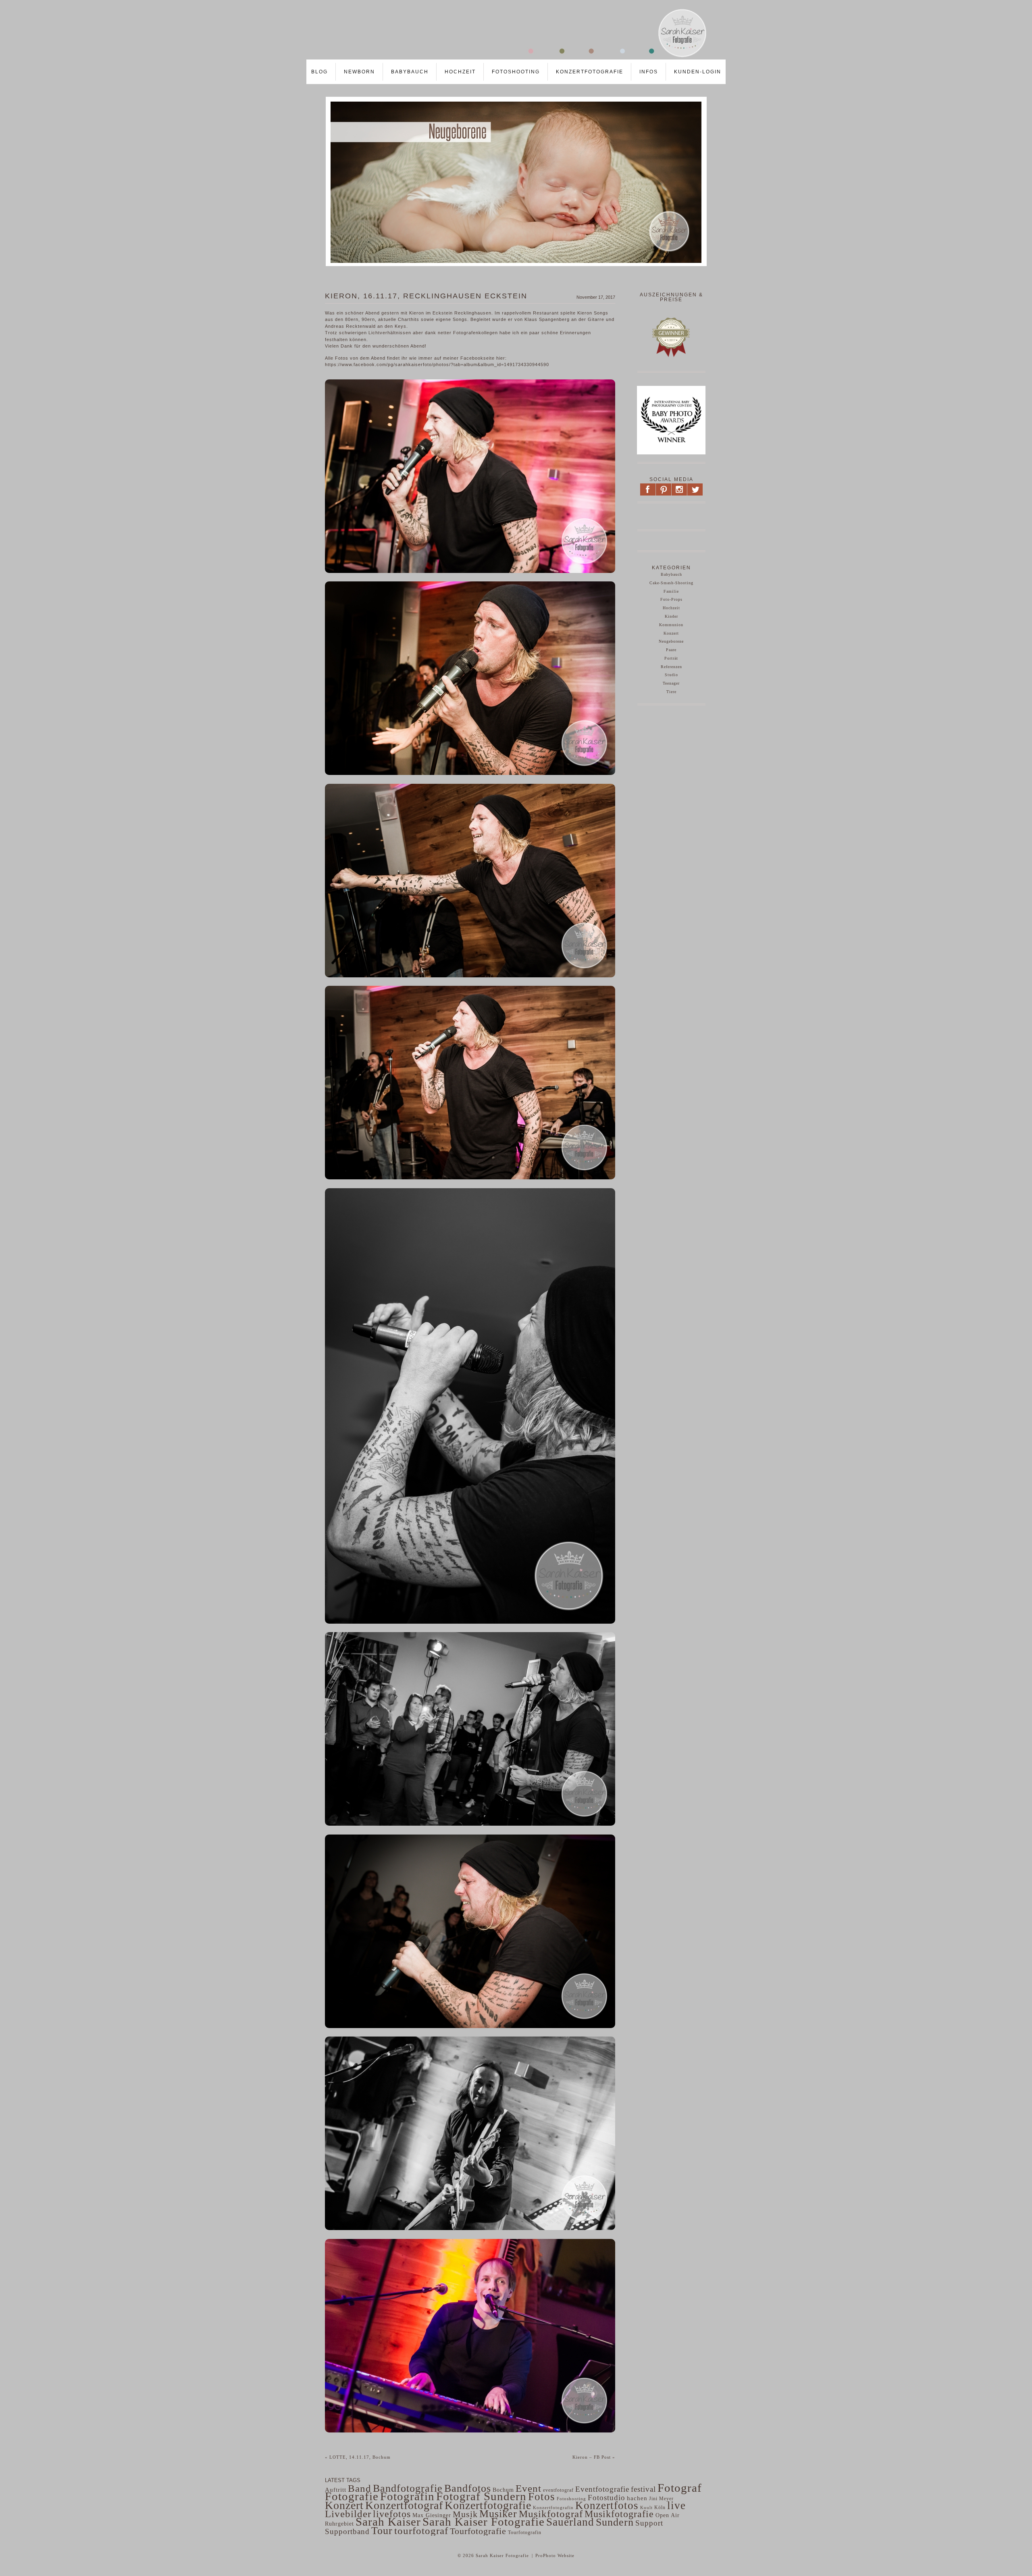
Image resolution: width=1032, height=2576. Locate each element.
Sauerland (570, 2522)
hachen (637, 2498)
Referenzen (671, 667)
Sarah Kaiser (388, 2522)
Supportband (347, 2531)
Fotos (542, 2497)
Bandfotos (468, 2488)
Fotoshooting (516, 72)
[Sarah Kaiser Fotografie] (508, 57)
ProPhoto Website (555, 2555)
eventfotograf (558, 2490)
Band (360, 2488)
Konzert (671, 633)
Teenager (671, 683)
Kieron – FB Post (594, 2457)
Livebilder (348, 2514)
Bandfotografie (408, 2488)
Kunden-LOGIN (698, 72)
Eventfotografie (602, 2489)
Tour (382, 2531)
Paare (671, 650)
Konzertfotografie (590, 72)
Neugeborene (671, 641)
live (676, 2505)
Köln (660, 2507)
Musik (465, 2514)
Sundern (615, 2522)
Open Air (668, 2515)
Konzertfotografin (553, 2508)
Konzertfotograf (404, 2505)
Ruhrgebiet (339, 2524)
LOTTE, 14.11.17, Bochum (358, 2457)
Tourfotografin (525, 2533)
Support (649, 2523)
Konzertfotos (607, 2505)
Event (528, 2488)
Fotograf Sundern (481, 2496)
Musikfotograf (551, 2514)
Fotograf (680, 2488)
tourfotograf (421, 2531)
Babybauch (410, 72)
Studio (671, 675)
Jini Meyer (661, 2499)
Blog (319, 72)
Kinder (671, 616)
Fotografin (407, 2496)
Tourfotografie (478, 2531)
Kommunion (671, 625)
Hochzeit (460, 72)
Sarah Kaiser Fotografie (484, 2522)
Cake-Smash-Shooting (671, 583)
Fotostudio (607, 2498)
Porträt (671, 658)
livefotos (392, 2514)
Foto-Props (671, 599)
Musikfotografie (619, 2514)
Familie (671, 591)
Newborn (359, 72)
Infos (649, 72)
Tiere (671, 692)
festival (643, 2489)
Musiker (498, 2514)
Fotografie (352, 2496)
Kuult (646, 2507)
